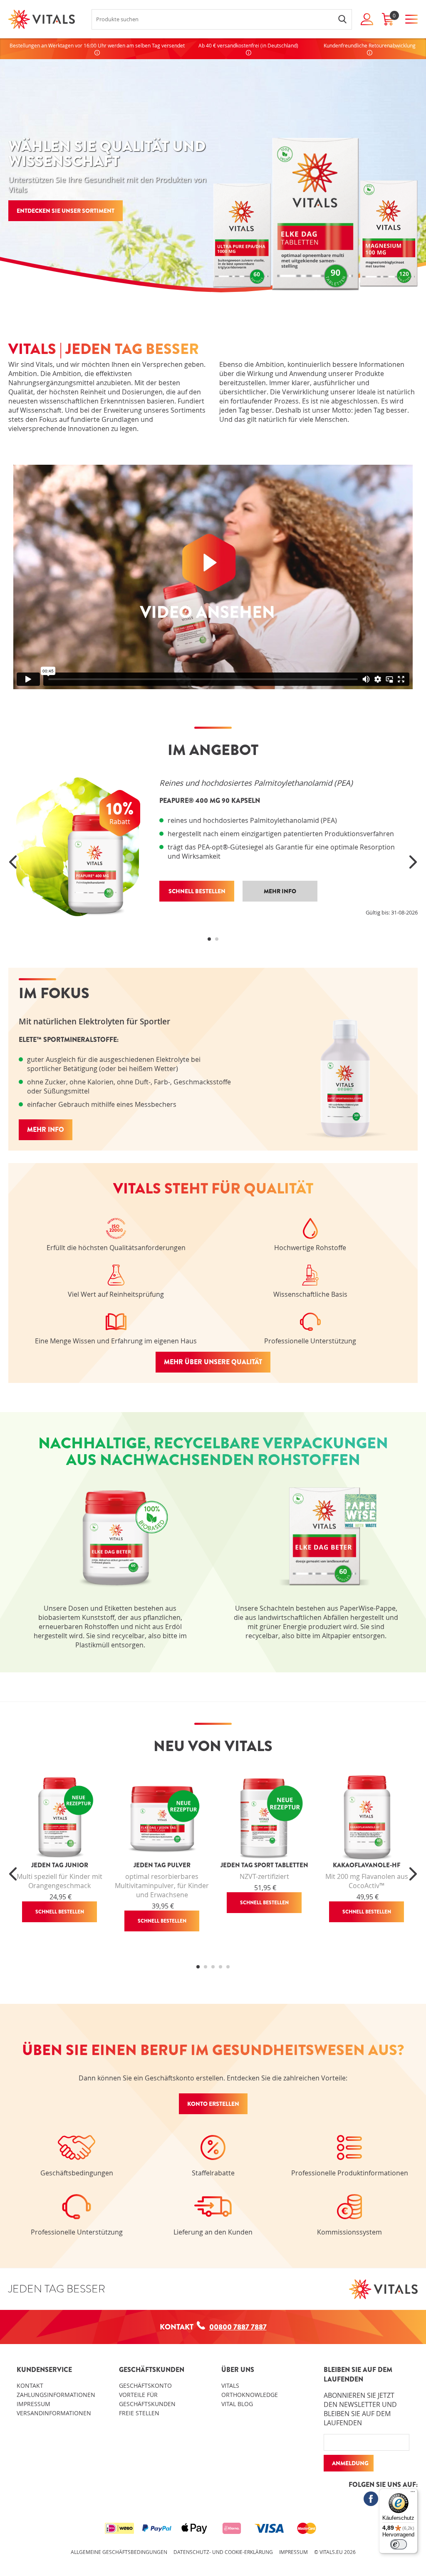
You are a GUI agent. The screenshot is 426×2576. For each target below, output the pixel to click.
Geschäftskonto (145, 2385)
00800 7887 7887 (238, 2327)
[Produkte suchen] (342, 19)
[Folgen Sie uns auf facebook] (371, 2499)
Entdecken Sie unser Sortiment (66, 211)
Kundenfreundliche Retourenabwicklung (370, 45)
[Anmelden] (367, 19)
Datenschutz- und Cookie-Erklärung (223, 2552)
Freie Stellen (139, 2413)
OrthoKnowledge (250, 2395)
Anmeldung (350, 2463)
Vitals (230, 2385)
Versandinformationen (54, 2413)
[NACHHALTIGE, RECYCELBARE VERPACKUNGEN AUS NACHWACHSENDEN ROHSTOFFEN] (110, 1587)
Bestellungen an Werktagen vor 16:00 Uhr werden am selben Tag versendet (97, 45)
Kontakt (30, 2385)
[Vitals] (42, 19)
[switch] (399, 2544)
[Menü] (413, 2494)
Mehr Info (46, 1130)
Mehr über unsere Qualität (213, 1362)
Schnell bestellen (60, 1912)
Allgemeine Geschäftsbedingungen (119, 2552)
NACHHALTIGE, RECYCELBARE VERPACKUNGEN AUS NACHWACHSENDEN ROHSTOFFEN (213, 1451)
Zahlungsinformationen (56, 2395)
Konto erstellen (213, 2104)
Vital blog (237, 2404)
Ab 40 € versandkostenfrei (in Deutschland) (248, 45)
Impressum (33, 2404)
